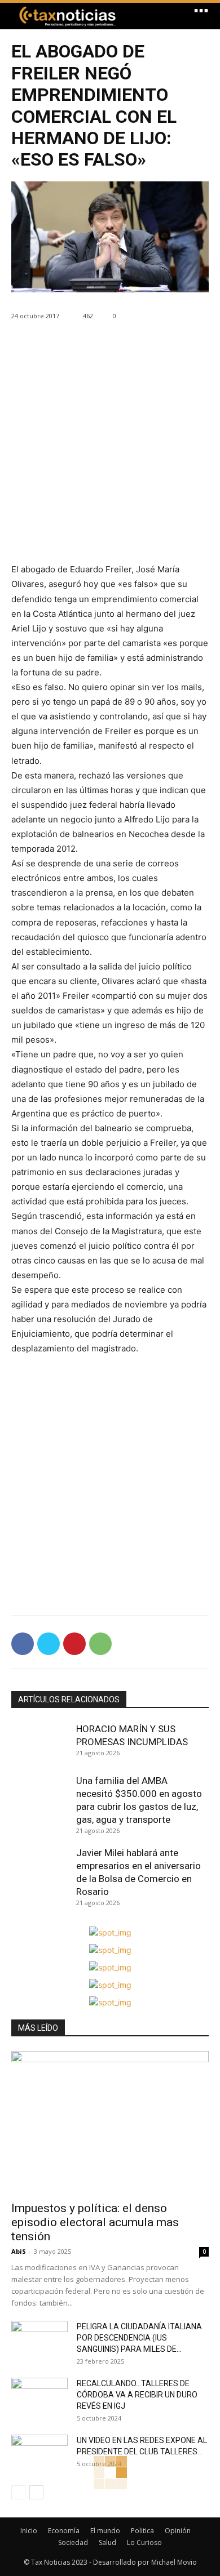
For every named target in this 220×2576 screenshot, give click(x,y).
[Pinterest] (74, 1644)
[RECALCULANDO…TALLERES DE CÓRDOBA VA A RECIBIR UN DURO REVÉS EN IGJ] (39, 2397)
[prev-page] (18, 2492)
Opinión (178, 2531)
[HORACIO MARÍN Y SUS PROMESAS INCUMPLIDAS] (41, 1743)
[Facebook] (23, 1644)
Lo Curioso (144, 2542)
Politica (142, 2531)
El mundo (105, 2531)
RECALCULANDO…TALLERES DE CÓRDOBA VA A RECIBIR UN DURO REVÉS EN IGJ (137, 2395)
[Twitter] (49, 1644)
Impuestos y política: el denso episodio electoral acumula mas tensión (95, 2222)
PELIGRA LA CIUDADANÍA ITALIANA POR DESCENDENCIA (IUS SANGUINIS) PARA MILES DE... (139, 2338)
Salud (107, 2542)
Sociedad (73, 2542)
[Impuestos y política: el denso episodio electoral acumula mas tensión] (110, 2123)
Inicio (29, 2531)
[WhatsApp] (100, 1644)
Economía (64, 2531)
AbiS (19, 2251)
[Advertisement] (110, 452)
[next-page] (36, 2492)
